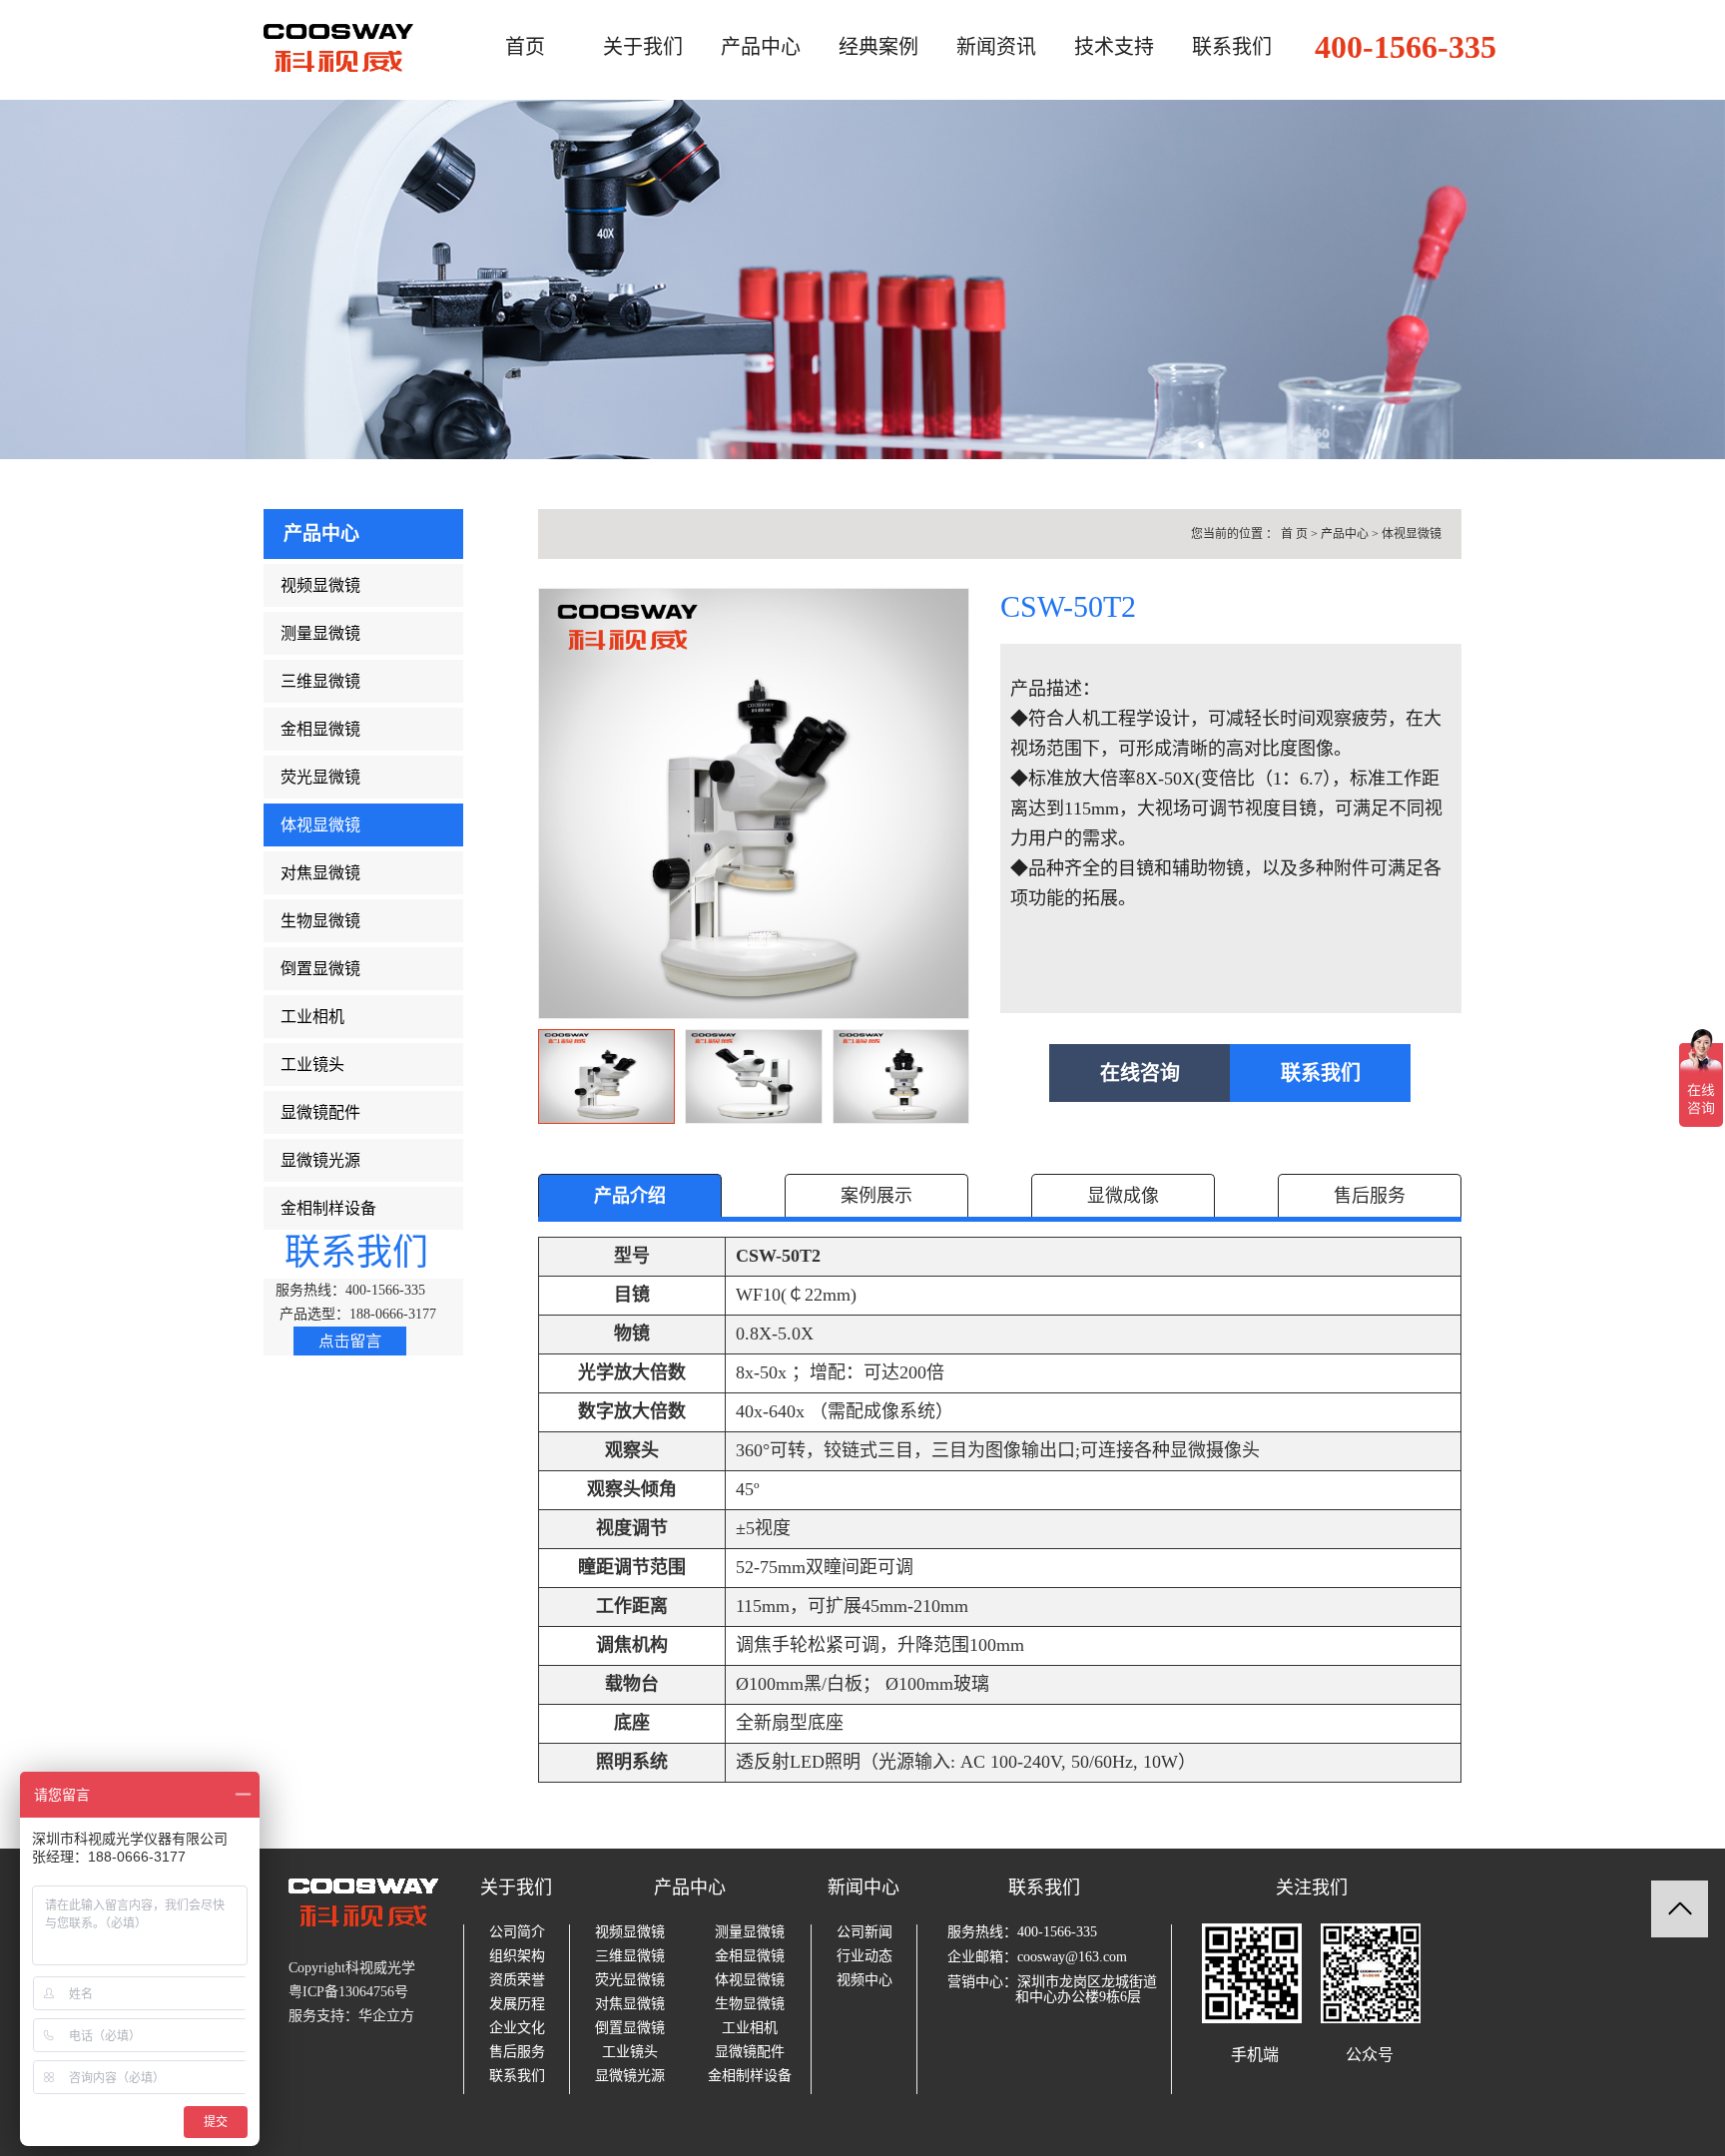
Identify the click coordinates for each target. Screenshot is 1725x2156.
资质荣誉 (517, 1980)
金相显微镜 (320, 729)
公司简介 (517, 1932)
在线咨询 (1140, 1073)
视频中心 (864, 1980)
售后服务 (517, 2052)
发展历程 (517, 2004)
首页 (525, 47)
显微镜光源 (320, 1160)
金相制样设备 (328, 1208)
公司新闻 (864, 1932)
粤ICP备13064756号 (348, 1992)
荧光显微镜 (320, 777)
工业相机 (312, 1017)
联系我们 (1232, 47)
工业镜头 (312, 1065)
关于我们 (643, 47)
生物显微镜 (320, 921)
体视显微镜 (320, 825)
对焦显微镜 (320, 873)
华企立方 (386, 2016)
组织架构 (517, 1956)
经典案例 (878, 47)
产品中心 (761, 47)
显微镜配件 (320, 1112)
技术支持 (1114, 47)
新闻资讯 (996, 47)
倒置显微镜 (320, 969)
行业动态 (864, 1956)
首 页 (1294, 534)
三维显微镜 (320, 681)
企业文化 (517, 2028)
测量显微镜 (320, 633)
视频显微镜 (320, 585)
